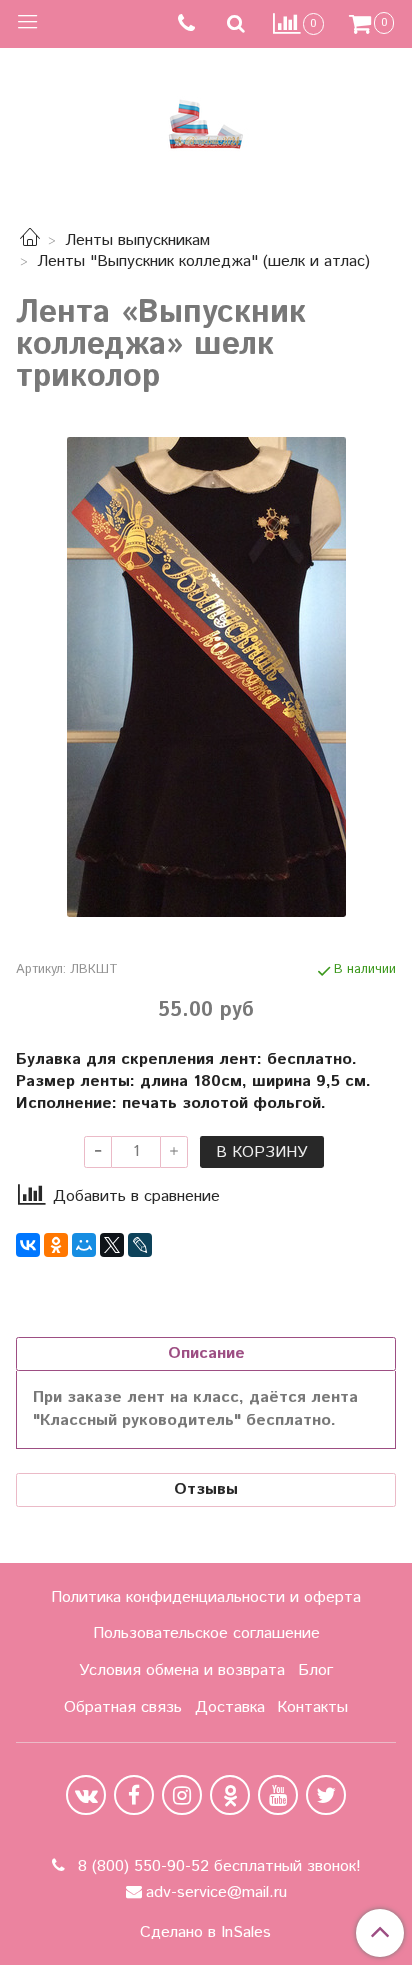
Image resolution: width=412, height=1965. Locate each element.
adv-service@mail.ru (216, 1892)
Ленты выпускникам (137, 240)
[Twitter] (326, 1795)
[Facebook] (134, 1795)
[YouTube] (278, 1795)
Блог (315, 1670)
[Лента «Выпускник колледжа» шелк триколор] (206, 677)
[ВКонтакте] (28, 1245)
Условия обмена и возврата (182, 1670)
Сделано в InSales (205, 1933)
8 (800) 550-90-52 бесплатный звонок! (217, 1866)
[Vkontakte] (86, 1795)
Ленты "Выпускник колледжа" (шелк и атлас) (203, 261)
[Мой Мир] (84, 1245)
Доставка (230, 1707)
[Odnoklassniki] (230, 1795)
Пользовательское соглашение (206, 1633)
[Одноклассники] (56, 1245)
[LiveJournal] (140, 1245)
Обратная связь (123, 1707)
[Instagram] (182, 1795)
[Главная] (30, 240)
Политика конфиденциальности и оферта (206, 1597)
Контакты (312, 1707)
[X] (112, 1245)
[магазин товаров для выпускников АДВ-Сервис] (206, 119)
